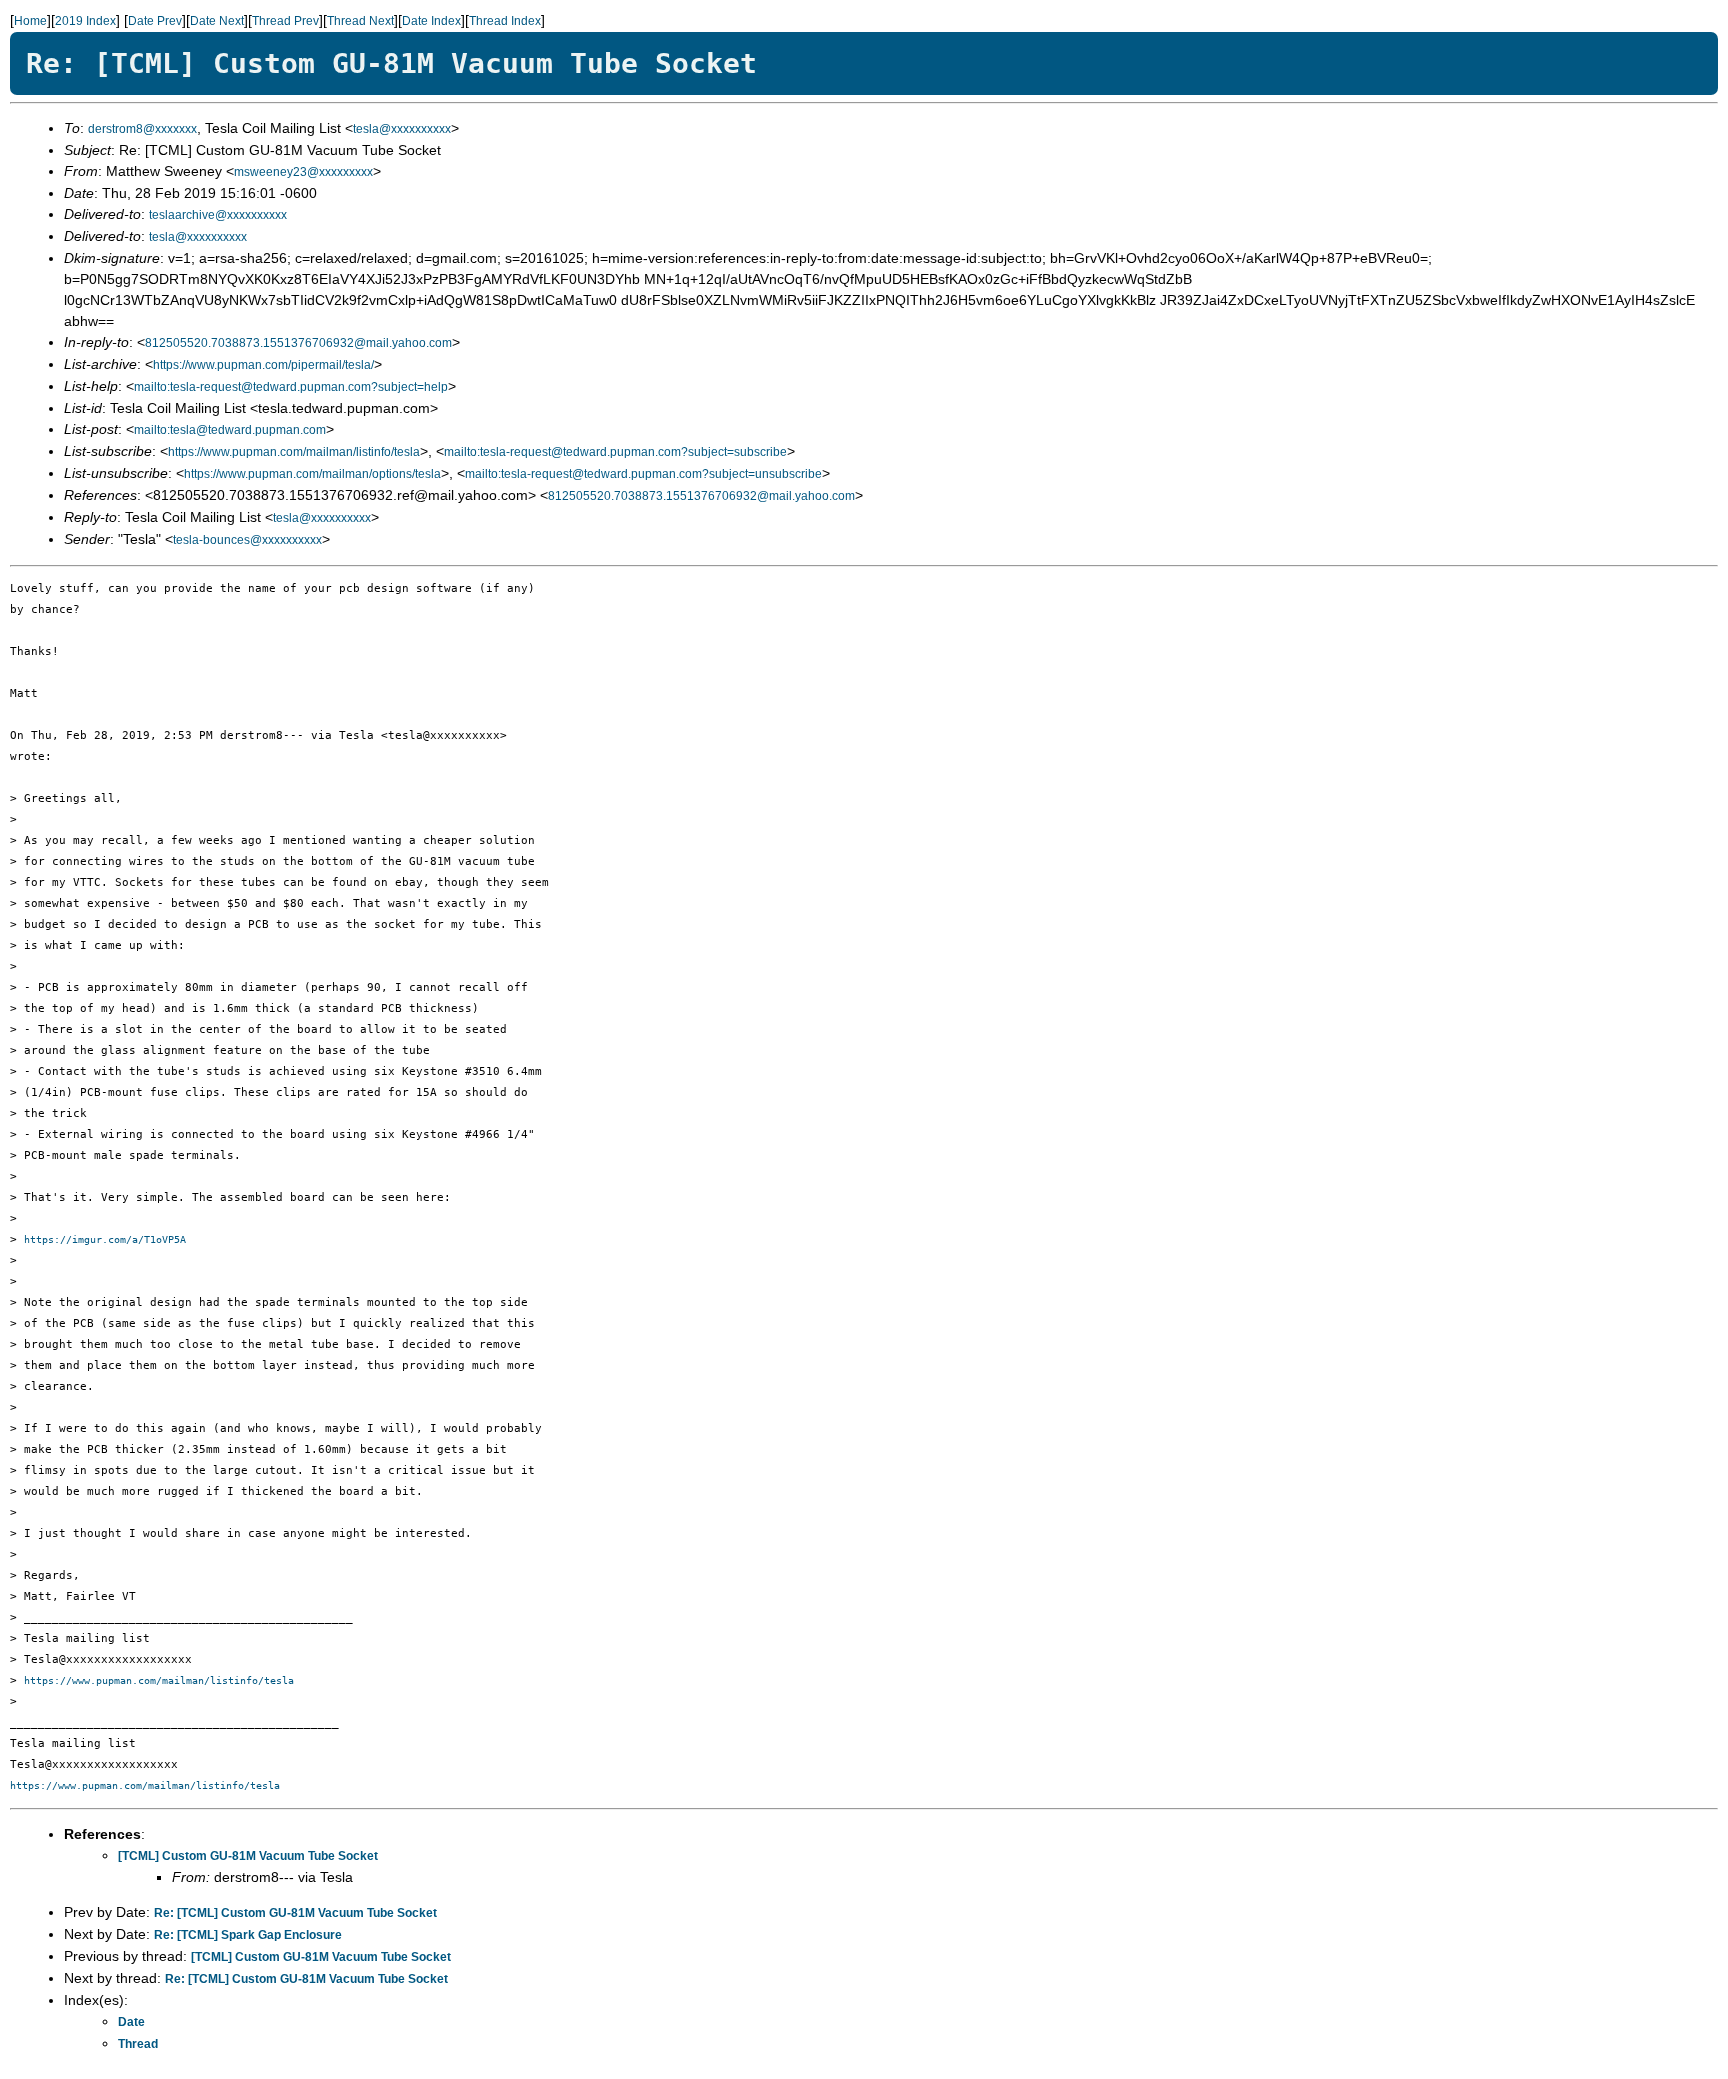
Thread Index (505, 21)
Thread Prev (285, 21)
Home (30, 21)
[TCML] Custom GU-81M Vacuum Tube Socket (248, 1856)
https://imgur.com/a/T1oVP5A (105, 1239)
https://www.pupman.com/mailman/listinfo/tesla (294, 452)
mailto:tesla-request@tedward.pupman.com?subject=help (291, 387)
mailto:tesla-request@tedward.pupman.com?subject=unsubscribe (643, 474)
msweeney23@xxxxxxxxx (303, 172)
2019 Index (85, 21)
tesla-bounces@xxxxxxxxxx (247, 540)
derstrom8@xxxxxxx (142, 129)
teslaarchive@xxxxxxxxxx (218, 215)
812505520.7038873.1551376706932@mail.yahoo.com (298, 343)
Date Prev (155, 21)
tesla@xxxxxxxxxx (402, 129)
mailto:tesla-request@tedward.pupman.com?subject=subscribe (615, 452)
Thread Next (360, 21)
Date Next (217, 21)
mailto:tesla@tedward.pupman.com (230, 430)
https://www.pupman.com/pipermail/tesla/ (263, 365)
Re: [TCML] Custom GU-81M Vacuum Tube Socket (295, 1913)
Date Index (431, 21)
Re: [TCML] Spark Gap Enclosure (248, 1935)
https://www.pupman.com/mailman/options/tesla (312, 474)
